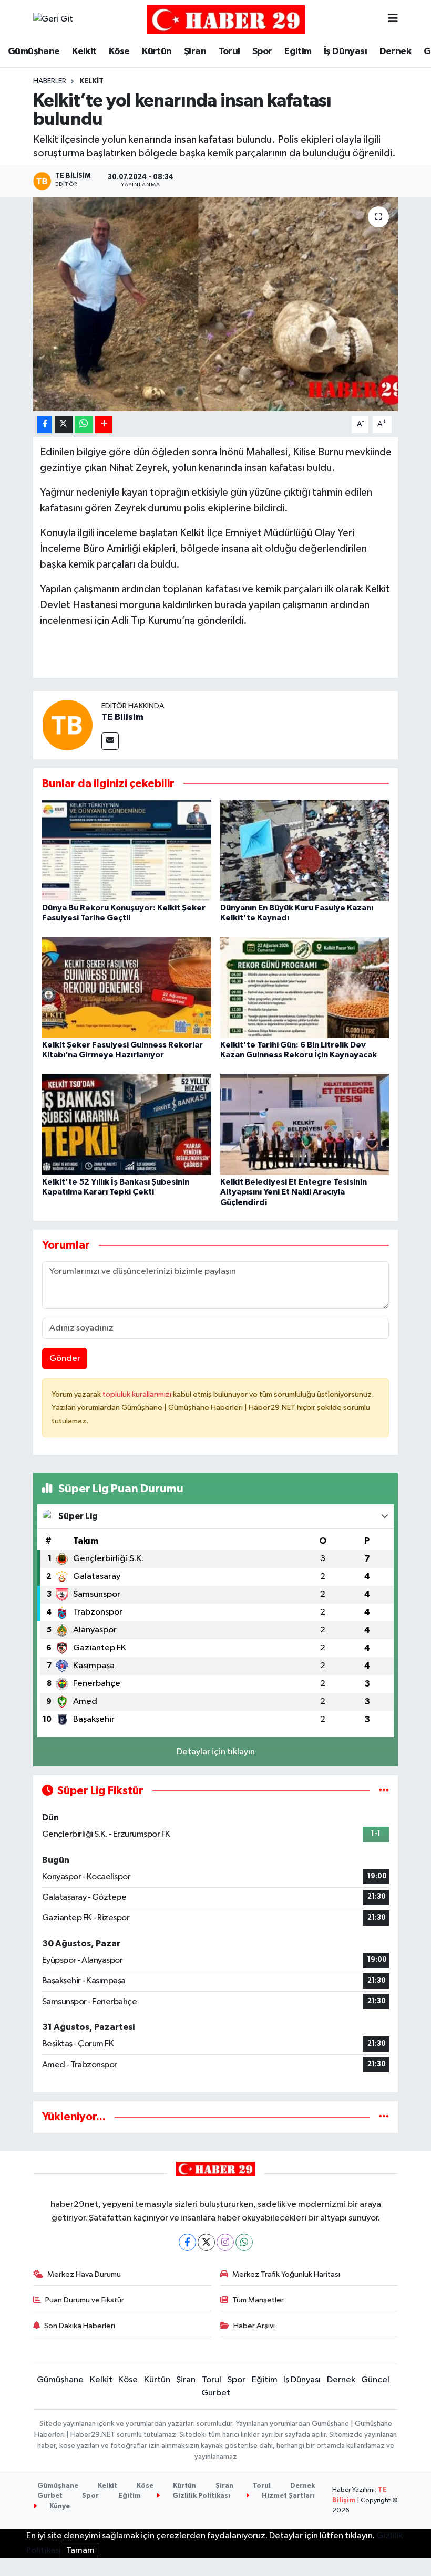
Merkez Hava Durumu (84, 2274)
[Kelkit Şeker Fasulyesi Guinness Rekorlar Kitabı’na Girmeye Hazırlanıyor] (127, 987)
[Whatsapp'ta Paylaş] (84, 425)
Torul (229, 51)
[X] (206, 2242)
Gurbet (216, 2393)
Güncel (375, 2380)
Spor (262, 51)
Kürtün (157, 51)
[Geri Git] (53, 19)
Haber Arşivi (254, 2326)
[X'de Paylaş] (64, 425)
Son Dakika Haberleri (80, 2326)
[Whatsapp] (244, 2242)
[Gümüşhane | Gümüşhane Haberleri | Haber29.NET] (226, 19)
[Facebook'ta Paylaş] (45, 425)
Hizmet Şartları (288, 2496)
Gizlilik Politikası (201, 2496)
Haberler (50, 81)
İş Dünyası (345, 51)
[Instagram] (225, 2242)
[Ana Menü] (393, 19)
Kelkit (84, 51)
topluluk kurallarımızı (138, 1394)
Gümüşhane (34, 51)
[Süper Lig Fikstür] (384, 1791)
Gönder (65, 1359)
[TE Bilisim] (67, 725)
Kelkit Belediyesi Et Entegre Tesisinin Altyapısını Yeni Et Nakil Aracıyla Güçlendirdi (294, 1192)
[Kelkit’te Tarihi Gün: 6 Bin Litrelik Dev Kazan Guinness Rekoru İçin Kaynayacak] (305, 987)
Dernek (395, 51)
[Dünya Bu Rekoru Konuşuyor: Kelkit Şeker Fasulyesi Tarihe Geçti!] (127, 850)
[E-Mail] (110, 741)
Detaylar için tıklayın (216, 1752)
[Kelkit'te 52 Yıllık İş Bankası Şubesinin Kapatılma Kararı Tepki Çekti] (127, 1124)
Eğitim (298, 51)
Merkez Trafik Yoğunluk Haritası (286, 2274)
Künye (59, 2506)
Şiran (195, 51)
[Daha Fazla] (104, 425)
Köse (119, 51)
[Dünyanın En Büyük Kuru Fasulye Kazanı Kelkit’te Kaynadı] (305, 850)
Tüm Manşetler (258, 2300)
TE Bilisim (122, 717)
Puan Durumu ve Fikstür (85, 2300)
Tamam (80, 2551)
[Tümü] (384, 2117)
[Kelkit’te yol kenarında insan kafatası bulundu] (216, 304)
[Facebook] (187, 2242)
